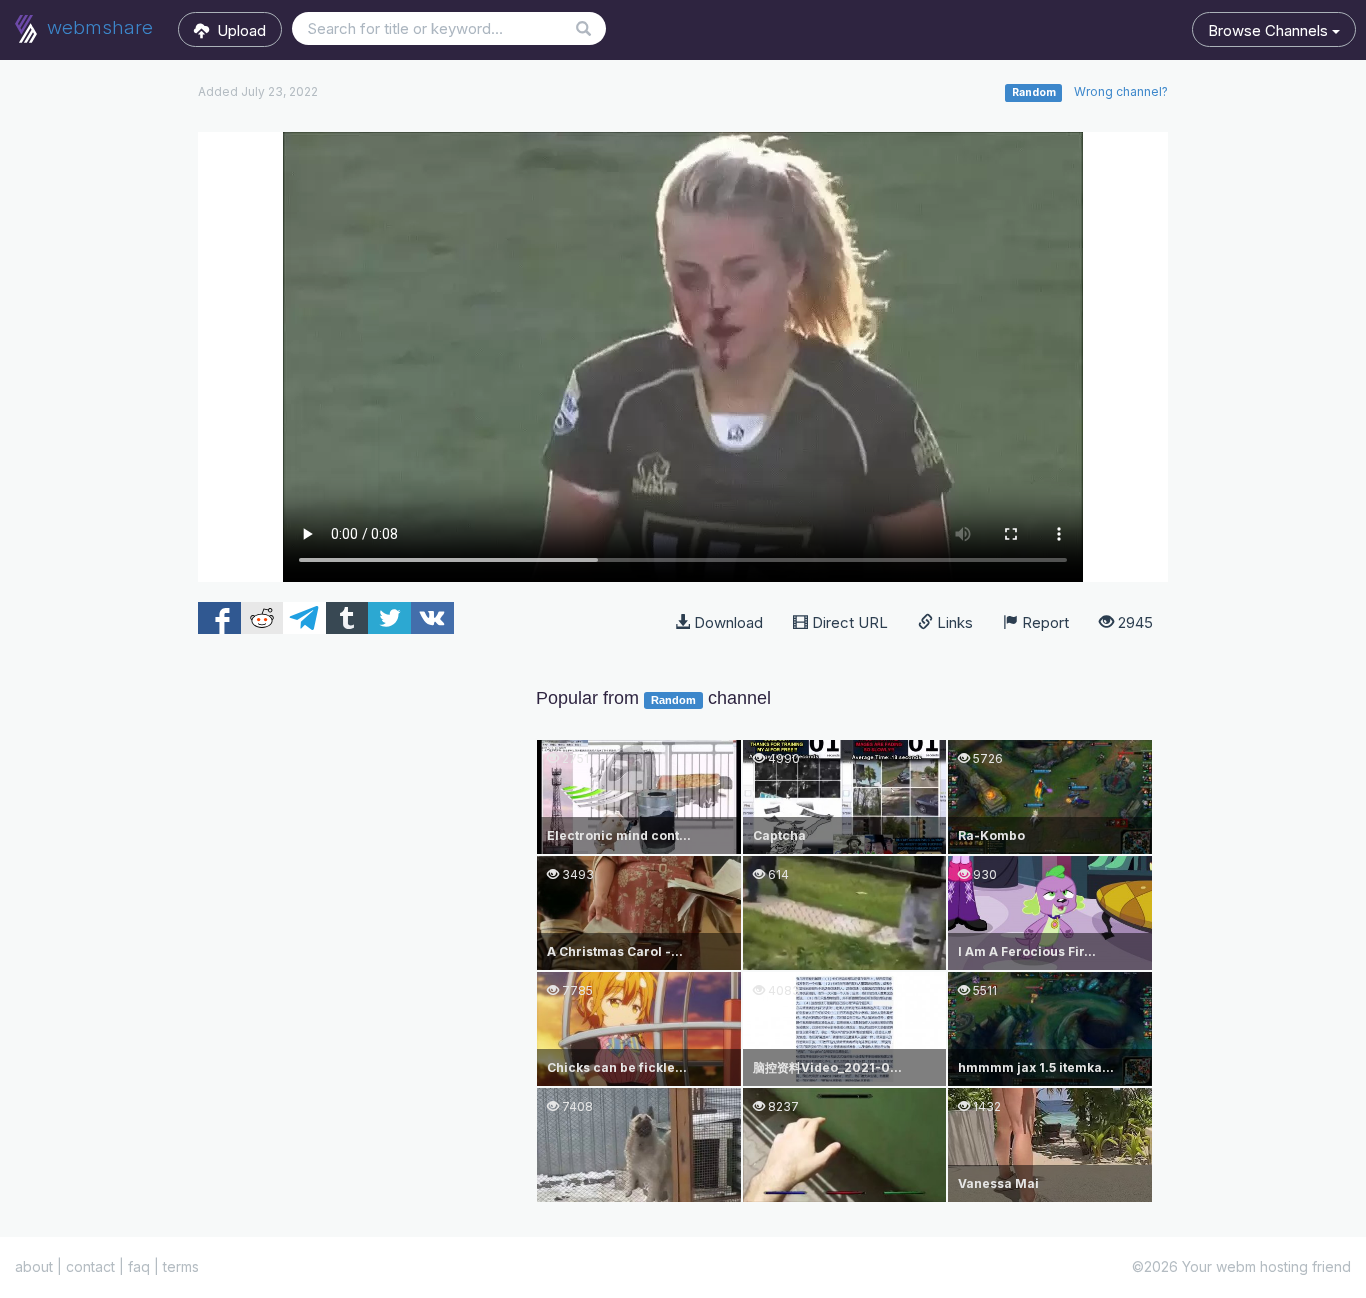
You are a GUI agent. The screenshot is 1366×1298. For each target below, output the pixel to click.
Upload (237, 30)
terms (181, 1266)
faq (139, 1266)
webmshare (97, 27)
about (34, 1266)
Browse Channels (1270, 30)
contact (90, 1266)
